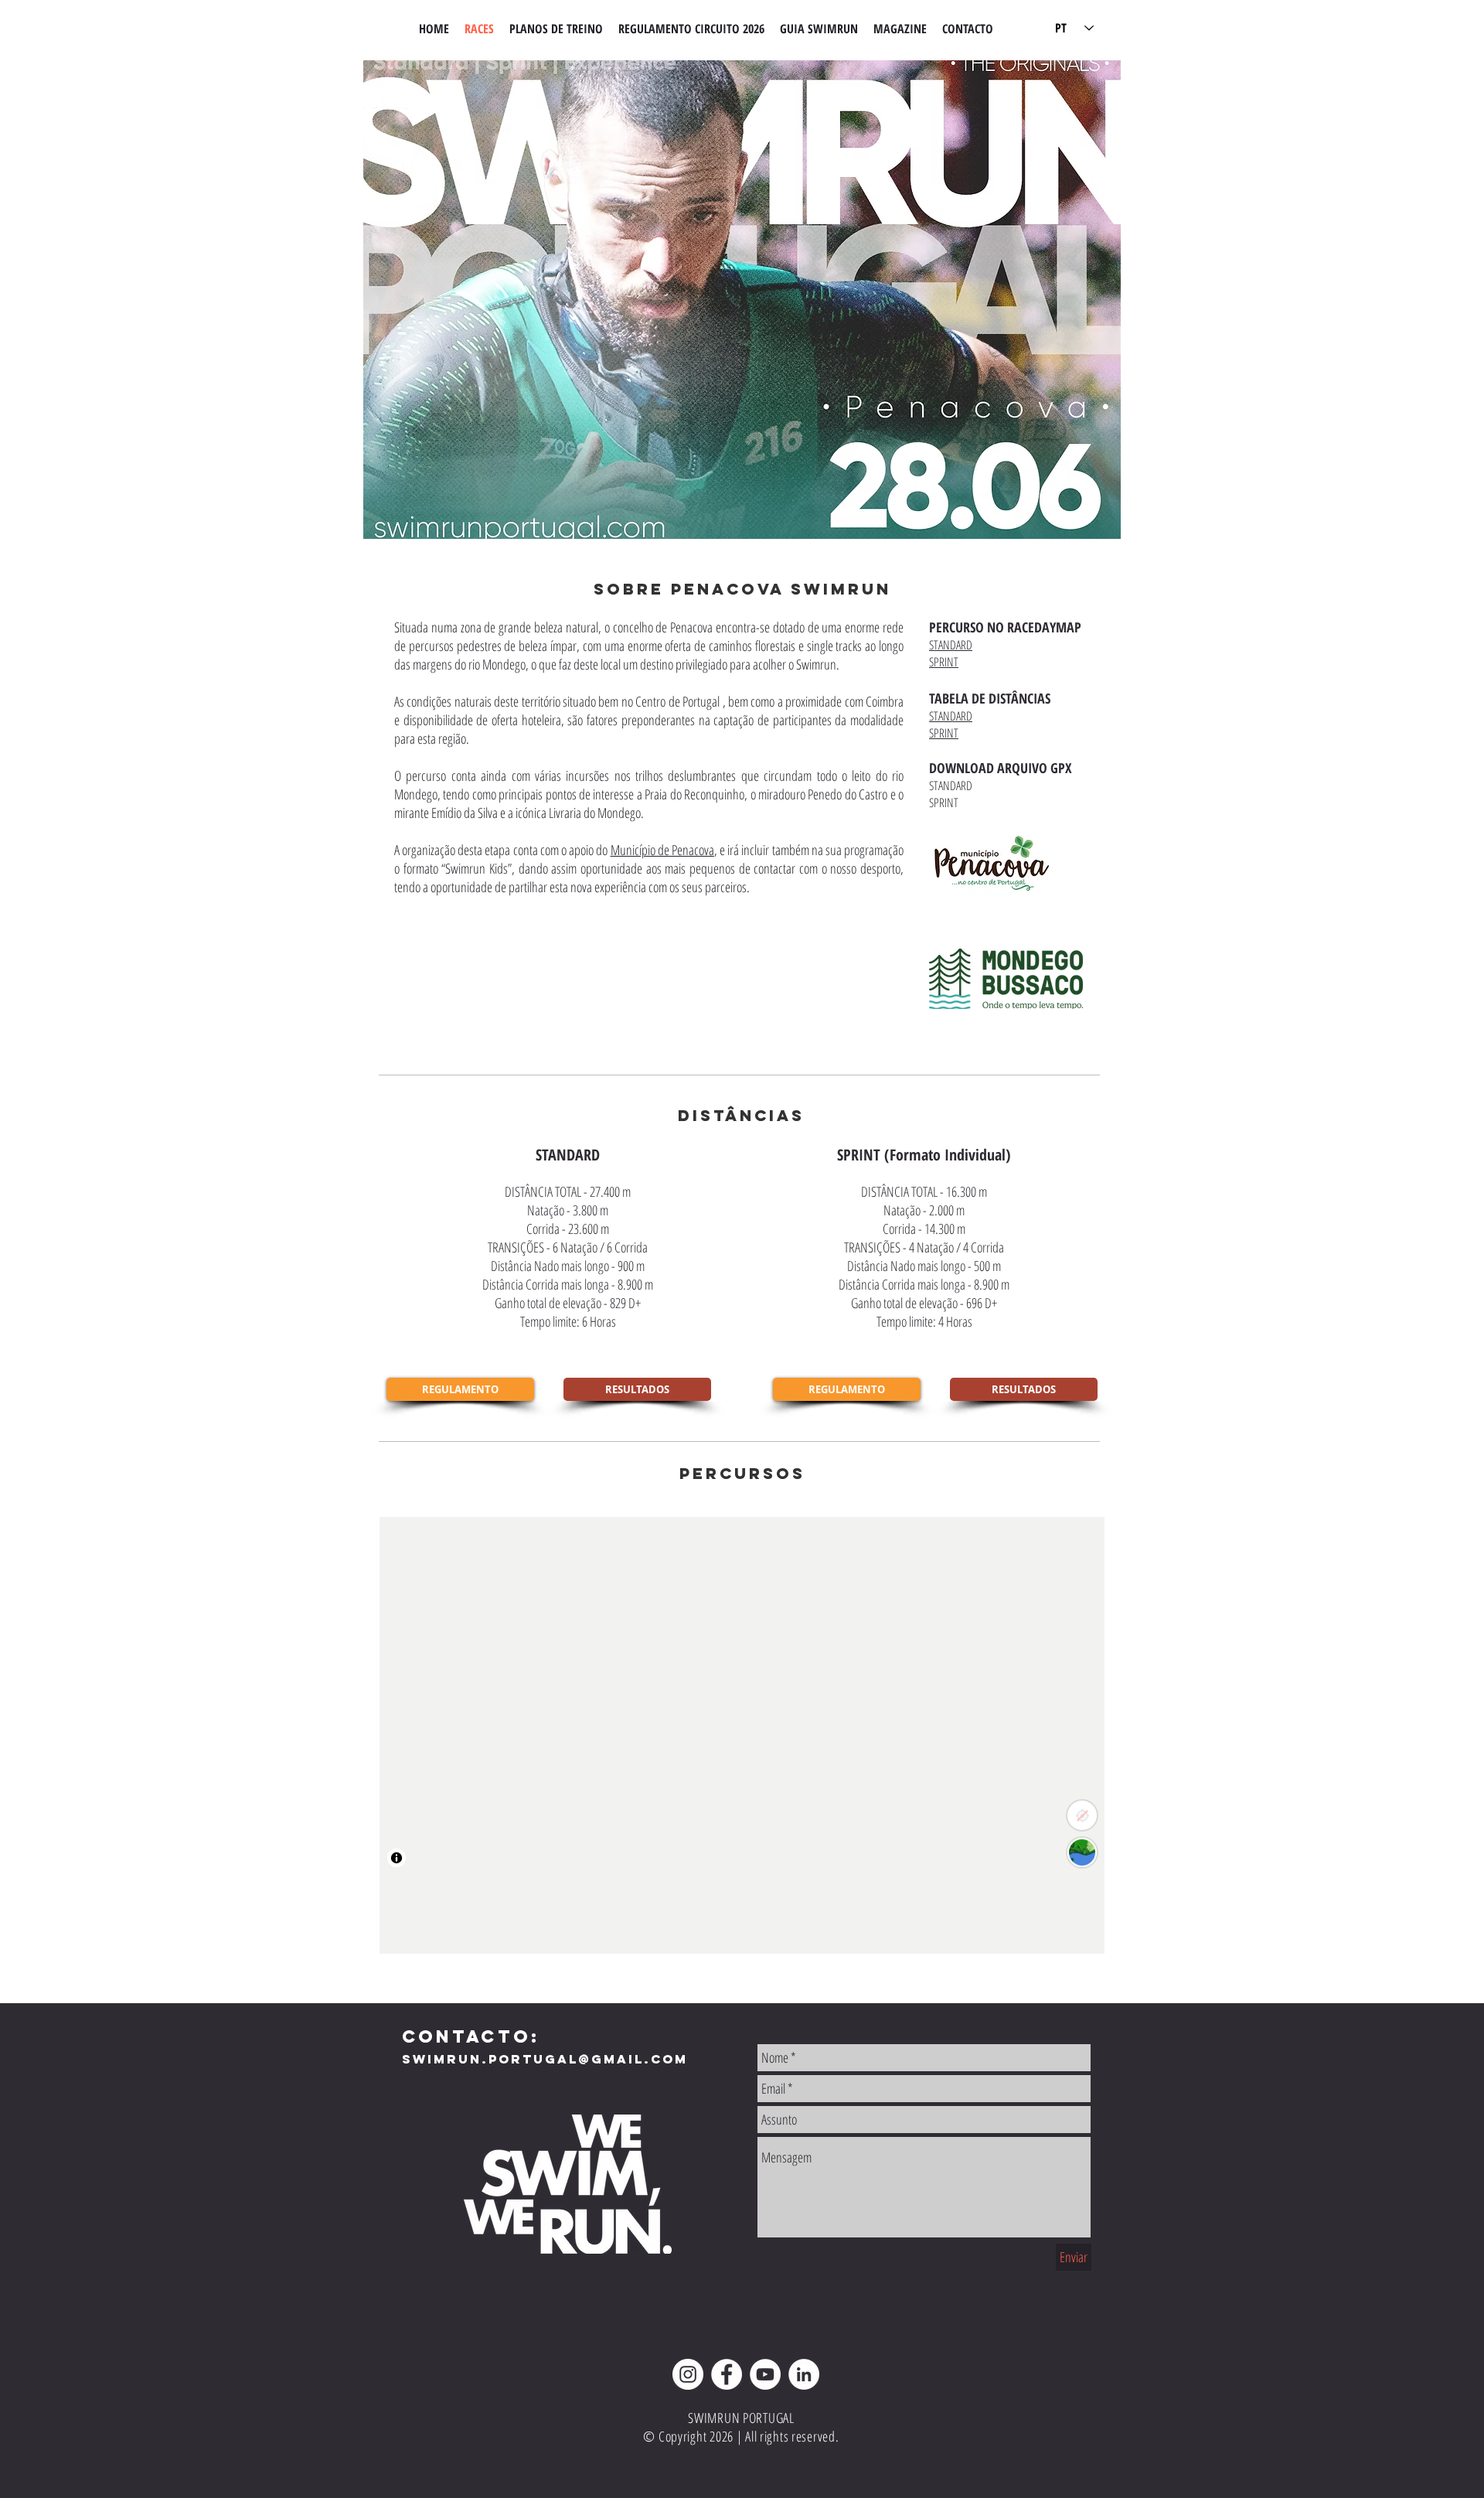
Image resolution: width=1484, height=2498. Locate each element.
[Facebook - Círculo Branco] (727, 2374)
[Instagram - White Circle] (688, 2374)
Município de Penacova (662, 850)
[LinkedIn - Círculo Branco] (804, 2374)
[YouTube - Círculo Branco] (765, 2374)
